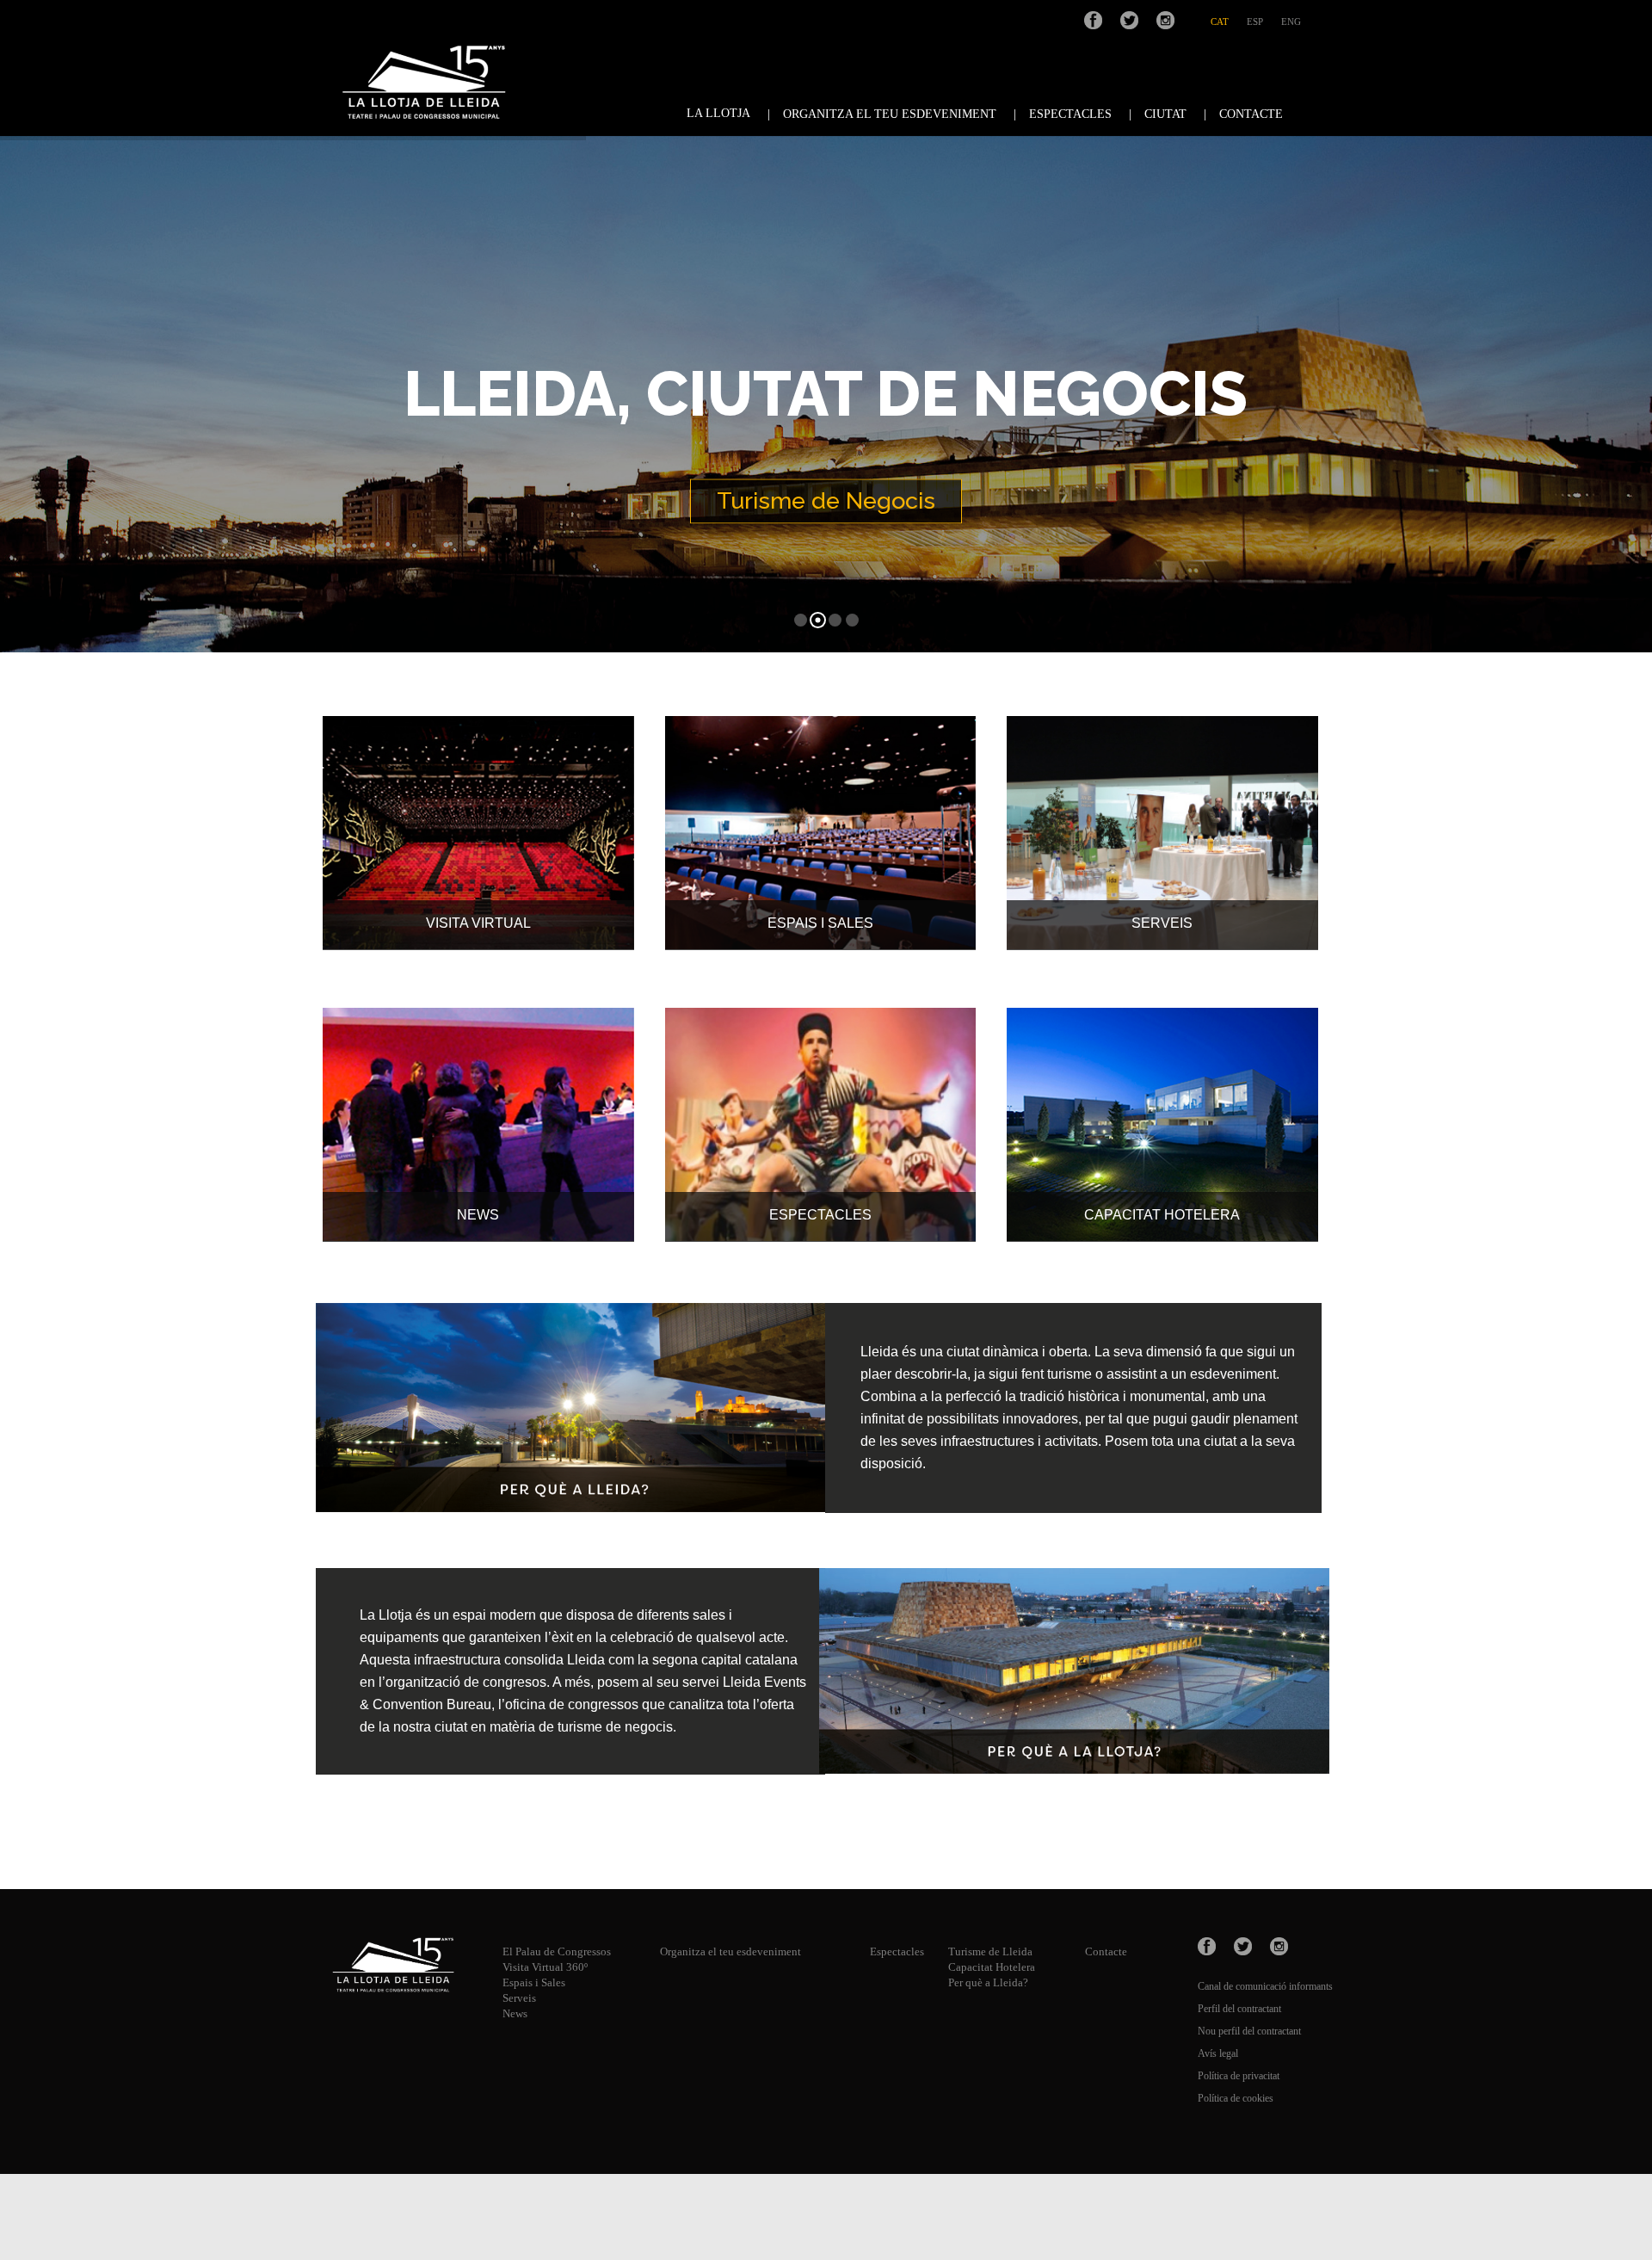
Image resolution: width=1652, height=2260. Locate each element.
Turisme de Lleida (990, 1951)
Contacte (1106, 1951)
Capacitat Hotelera (992, 1967)
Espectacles (897, 1951)
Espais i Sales (534, 1982)
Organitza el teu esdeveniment (730, 1951)
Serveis (519, 1998)
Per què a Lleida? (988, 1982)
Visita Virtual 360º (545, 1967)
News (515, 2013)
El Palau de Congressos (557, 1951)
